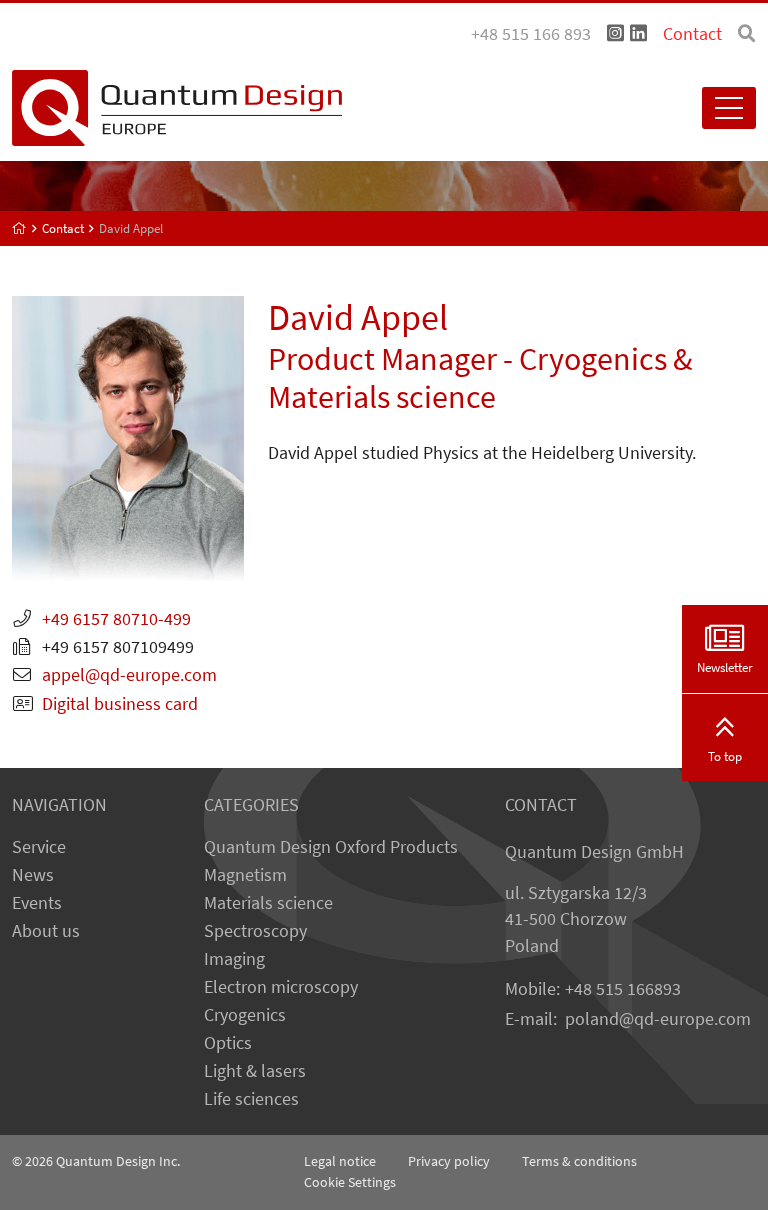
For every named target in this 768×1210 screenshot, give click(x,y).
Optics (228, 1043)
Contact (692, 34)
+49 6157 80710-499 (116, 619)
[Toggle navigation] (729, 108)
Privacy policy (449, 1161)
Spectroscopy (255, 931)
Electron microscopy (281, 987)
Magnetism (245, 875)
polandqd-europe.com (658, 1019)
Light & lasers (255, 1071)
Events (37, 903)
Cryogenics (245, 1015)
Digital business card (120, 704)
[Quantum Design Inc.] (615, 34)
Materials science (268, 903)
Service (39, 847)
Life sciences (251, 1099)
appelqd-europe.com (129, 675)
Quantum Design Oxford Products (331, 847)
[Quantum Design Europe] (19, 228)
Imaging (234, 959)
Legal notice (340, 1161)
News (33, 875)
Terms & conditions (579, 1161)
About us (46, 931)
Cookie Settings (350, 1182)
